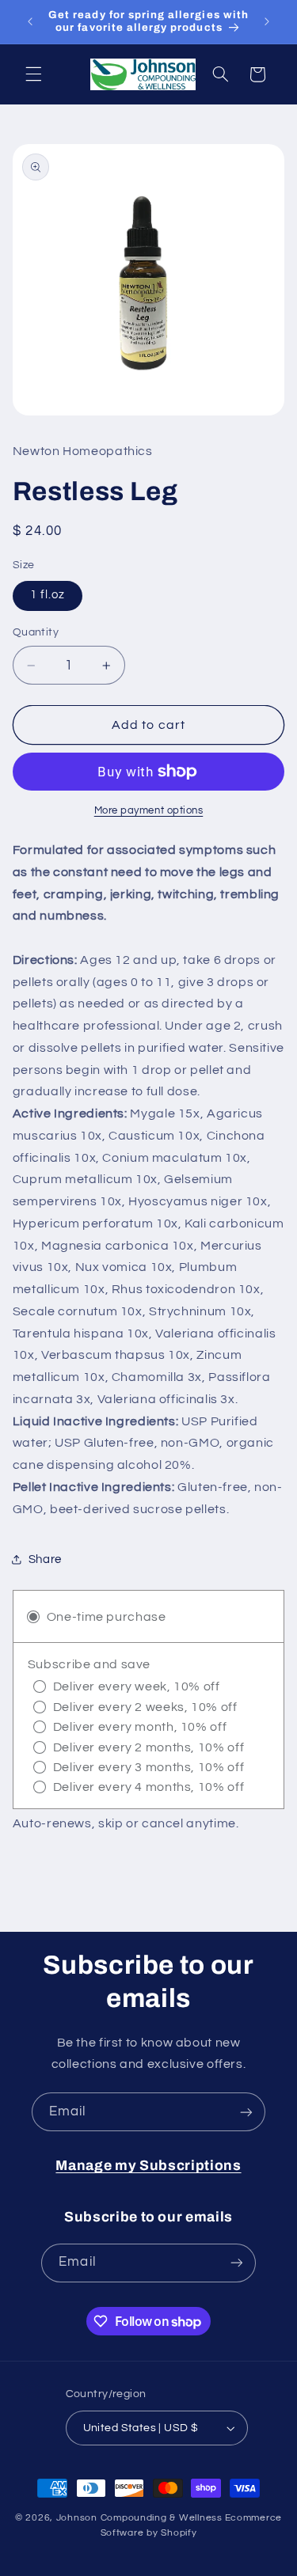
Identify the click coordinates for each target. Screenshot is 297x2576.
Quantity (36, 632)
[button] (33, 74)
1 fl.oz (48, 595)
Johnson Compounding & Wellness (139, 2518)
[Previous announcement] (30, 21)
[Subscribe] (246, 2112)
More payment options (149, 811)
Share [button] (45, 1559)
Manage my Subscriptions (148, 2166)
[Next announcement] (267, 21)
